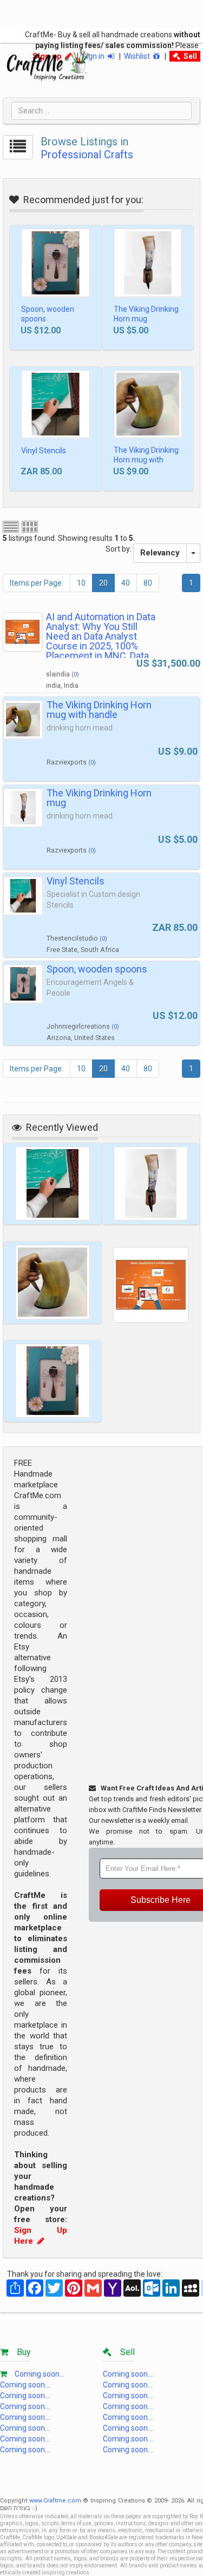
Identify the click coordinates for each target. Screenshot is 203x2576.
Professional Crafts (87, 155)
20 (103, 583)
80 (148, 583)
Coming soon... (40, 2374)
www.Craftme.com (55, 2501)
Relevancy (160, 553)
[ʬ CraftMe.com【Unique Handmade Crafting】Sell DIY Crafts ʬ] (48, 65)
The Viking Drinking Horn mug (146, 314)
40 (126, 583)
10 (81, 583)
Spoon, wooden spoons (48, 314)
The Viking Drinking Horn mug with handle (146, 460)
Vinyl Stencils (44, 451)
